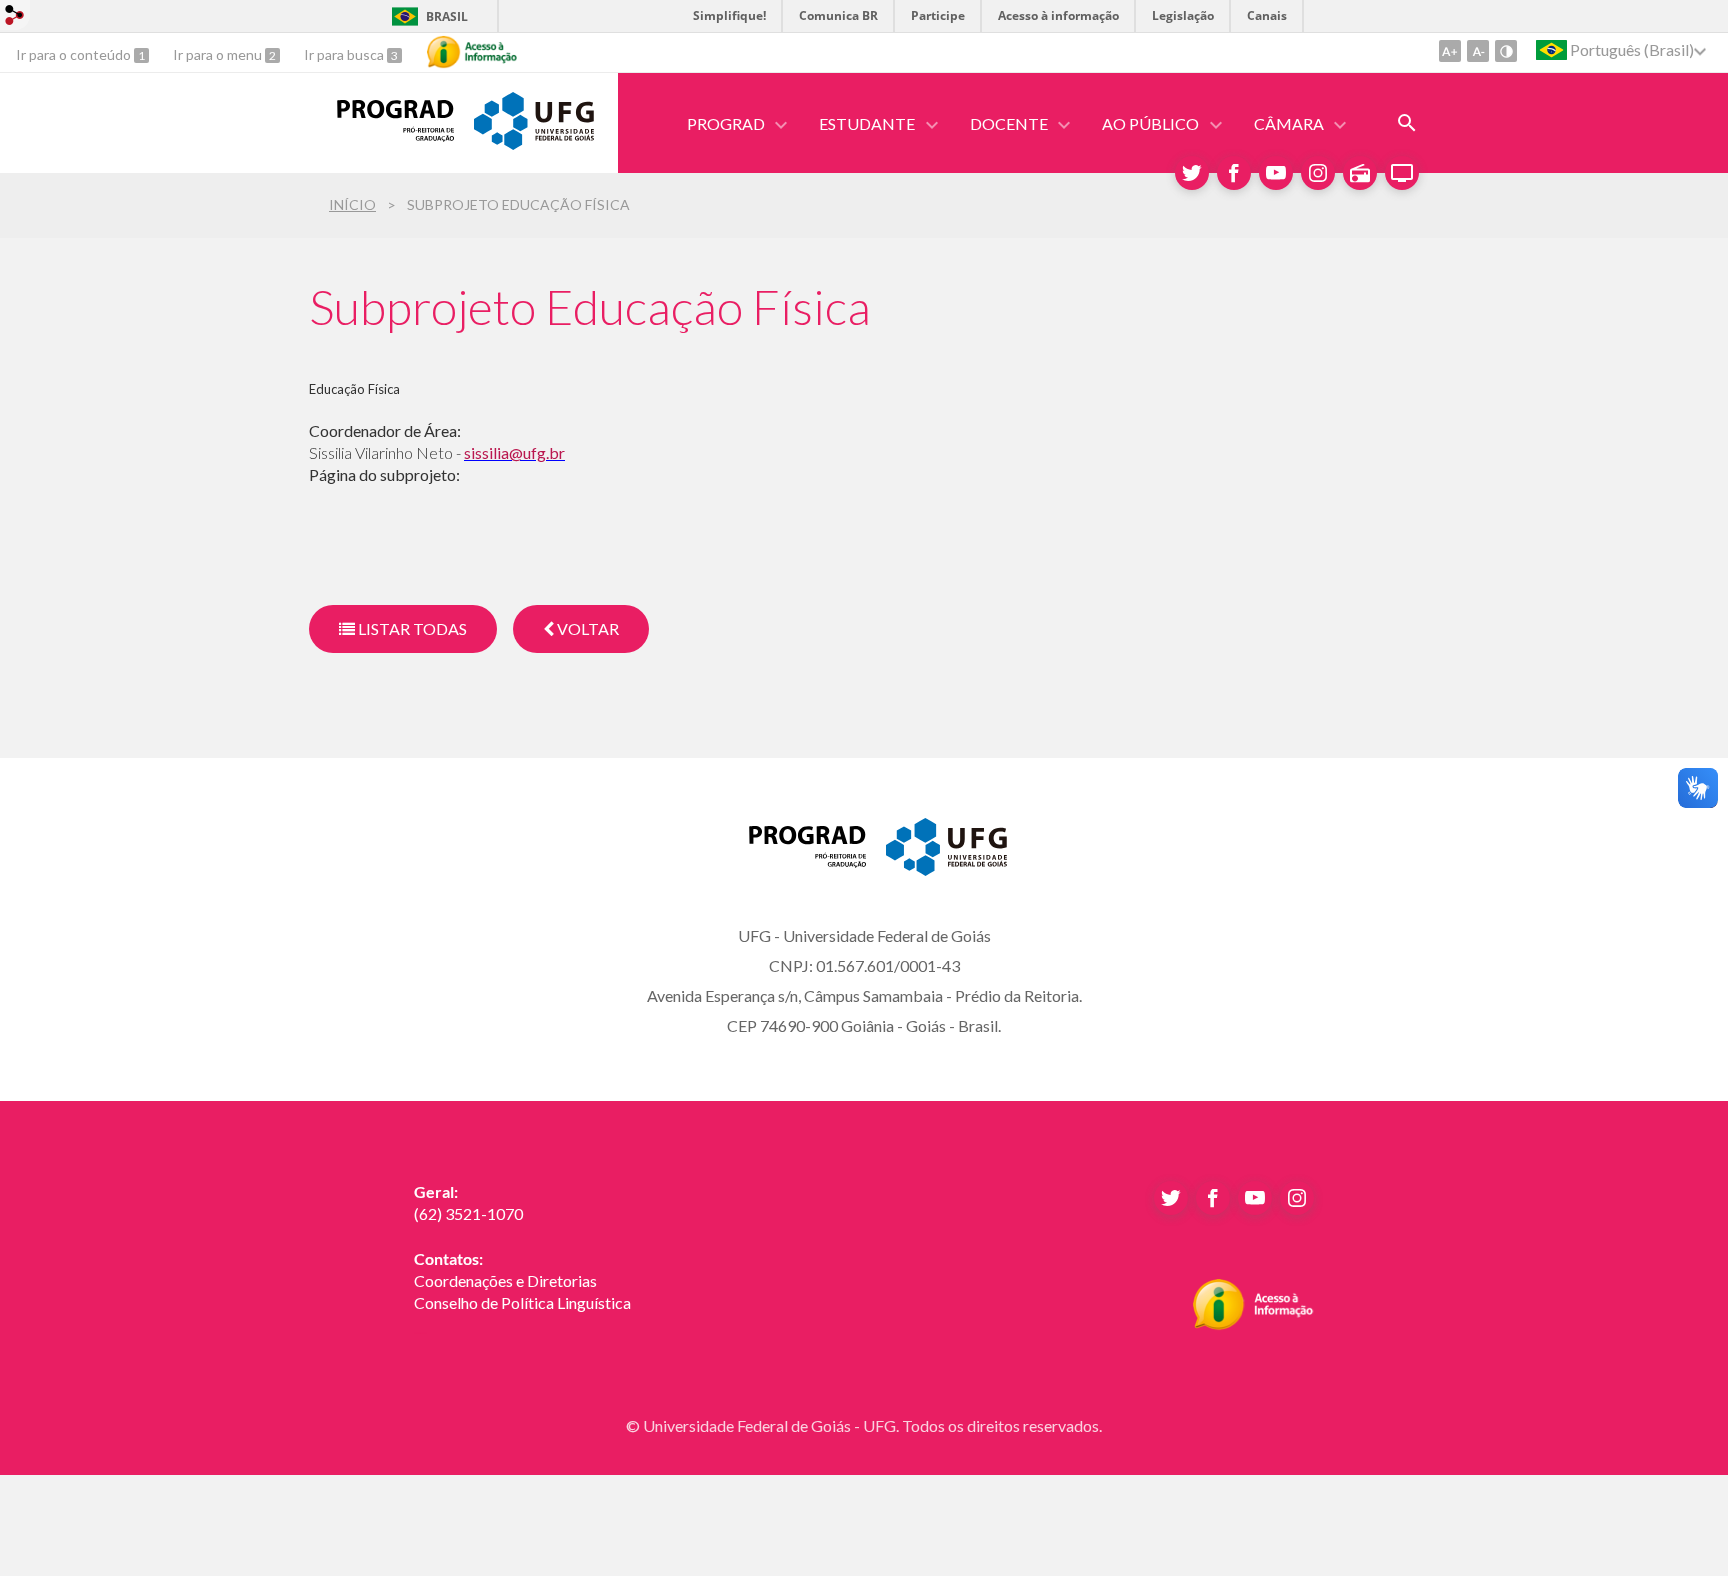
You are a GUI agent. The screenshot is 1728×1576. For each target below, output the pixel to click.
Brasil (447, 16)
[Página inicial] (381, 135)
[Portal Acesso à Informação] (1253, 1324)
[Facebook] (1234, 173)
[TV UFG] (1402, 173)
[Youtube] (1276, 173)
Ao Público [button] (1150, 123)
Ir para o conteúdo (75, 54)
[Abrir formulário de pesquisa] (1407, 123)
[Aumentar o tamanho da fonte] (1450, 51)
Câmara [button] (1289, 123)
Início (352, 204)
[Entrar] (15, 17)
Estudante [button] (867, 123)
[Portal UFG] (534, 143)
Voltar (586, 628)
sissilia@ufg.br (514, 452)
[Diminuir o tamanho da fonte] (1478, 51)
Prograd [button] (726, 123)
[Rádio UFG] (1360, 173)
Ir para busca (345, 54)
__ (420, 1324)
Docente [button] (1009, 123)
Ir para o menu (219, 54)
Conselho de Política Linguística (522, 1302)
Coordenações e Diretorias (505, 1280)
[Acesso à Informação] (472, 52)
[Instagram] (1318, 173)
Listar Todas (411, 628)
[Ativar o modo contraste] (1506, 51)
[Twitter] (1192, 173)
